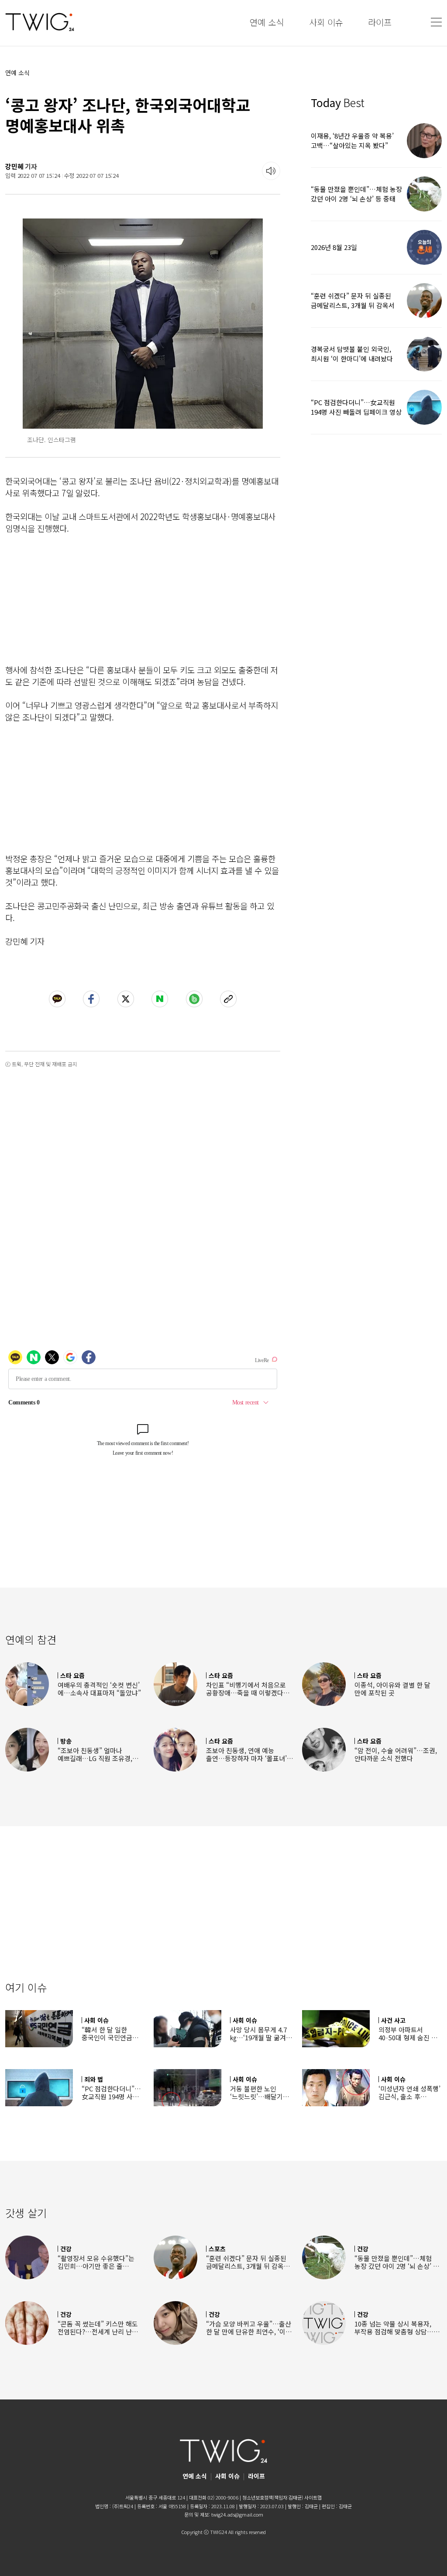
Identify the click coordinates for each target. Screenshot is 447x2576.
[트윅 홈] (40, 22)
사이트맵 (313, 2497)
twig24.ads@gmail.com (237, 2514)
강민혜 (14, 166)
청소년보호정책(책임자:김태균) (273, 2497)
